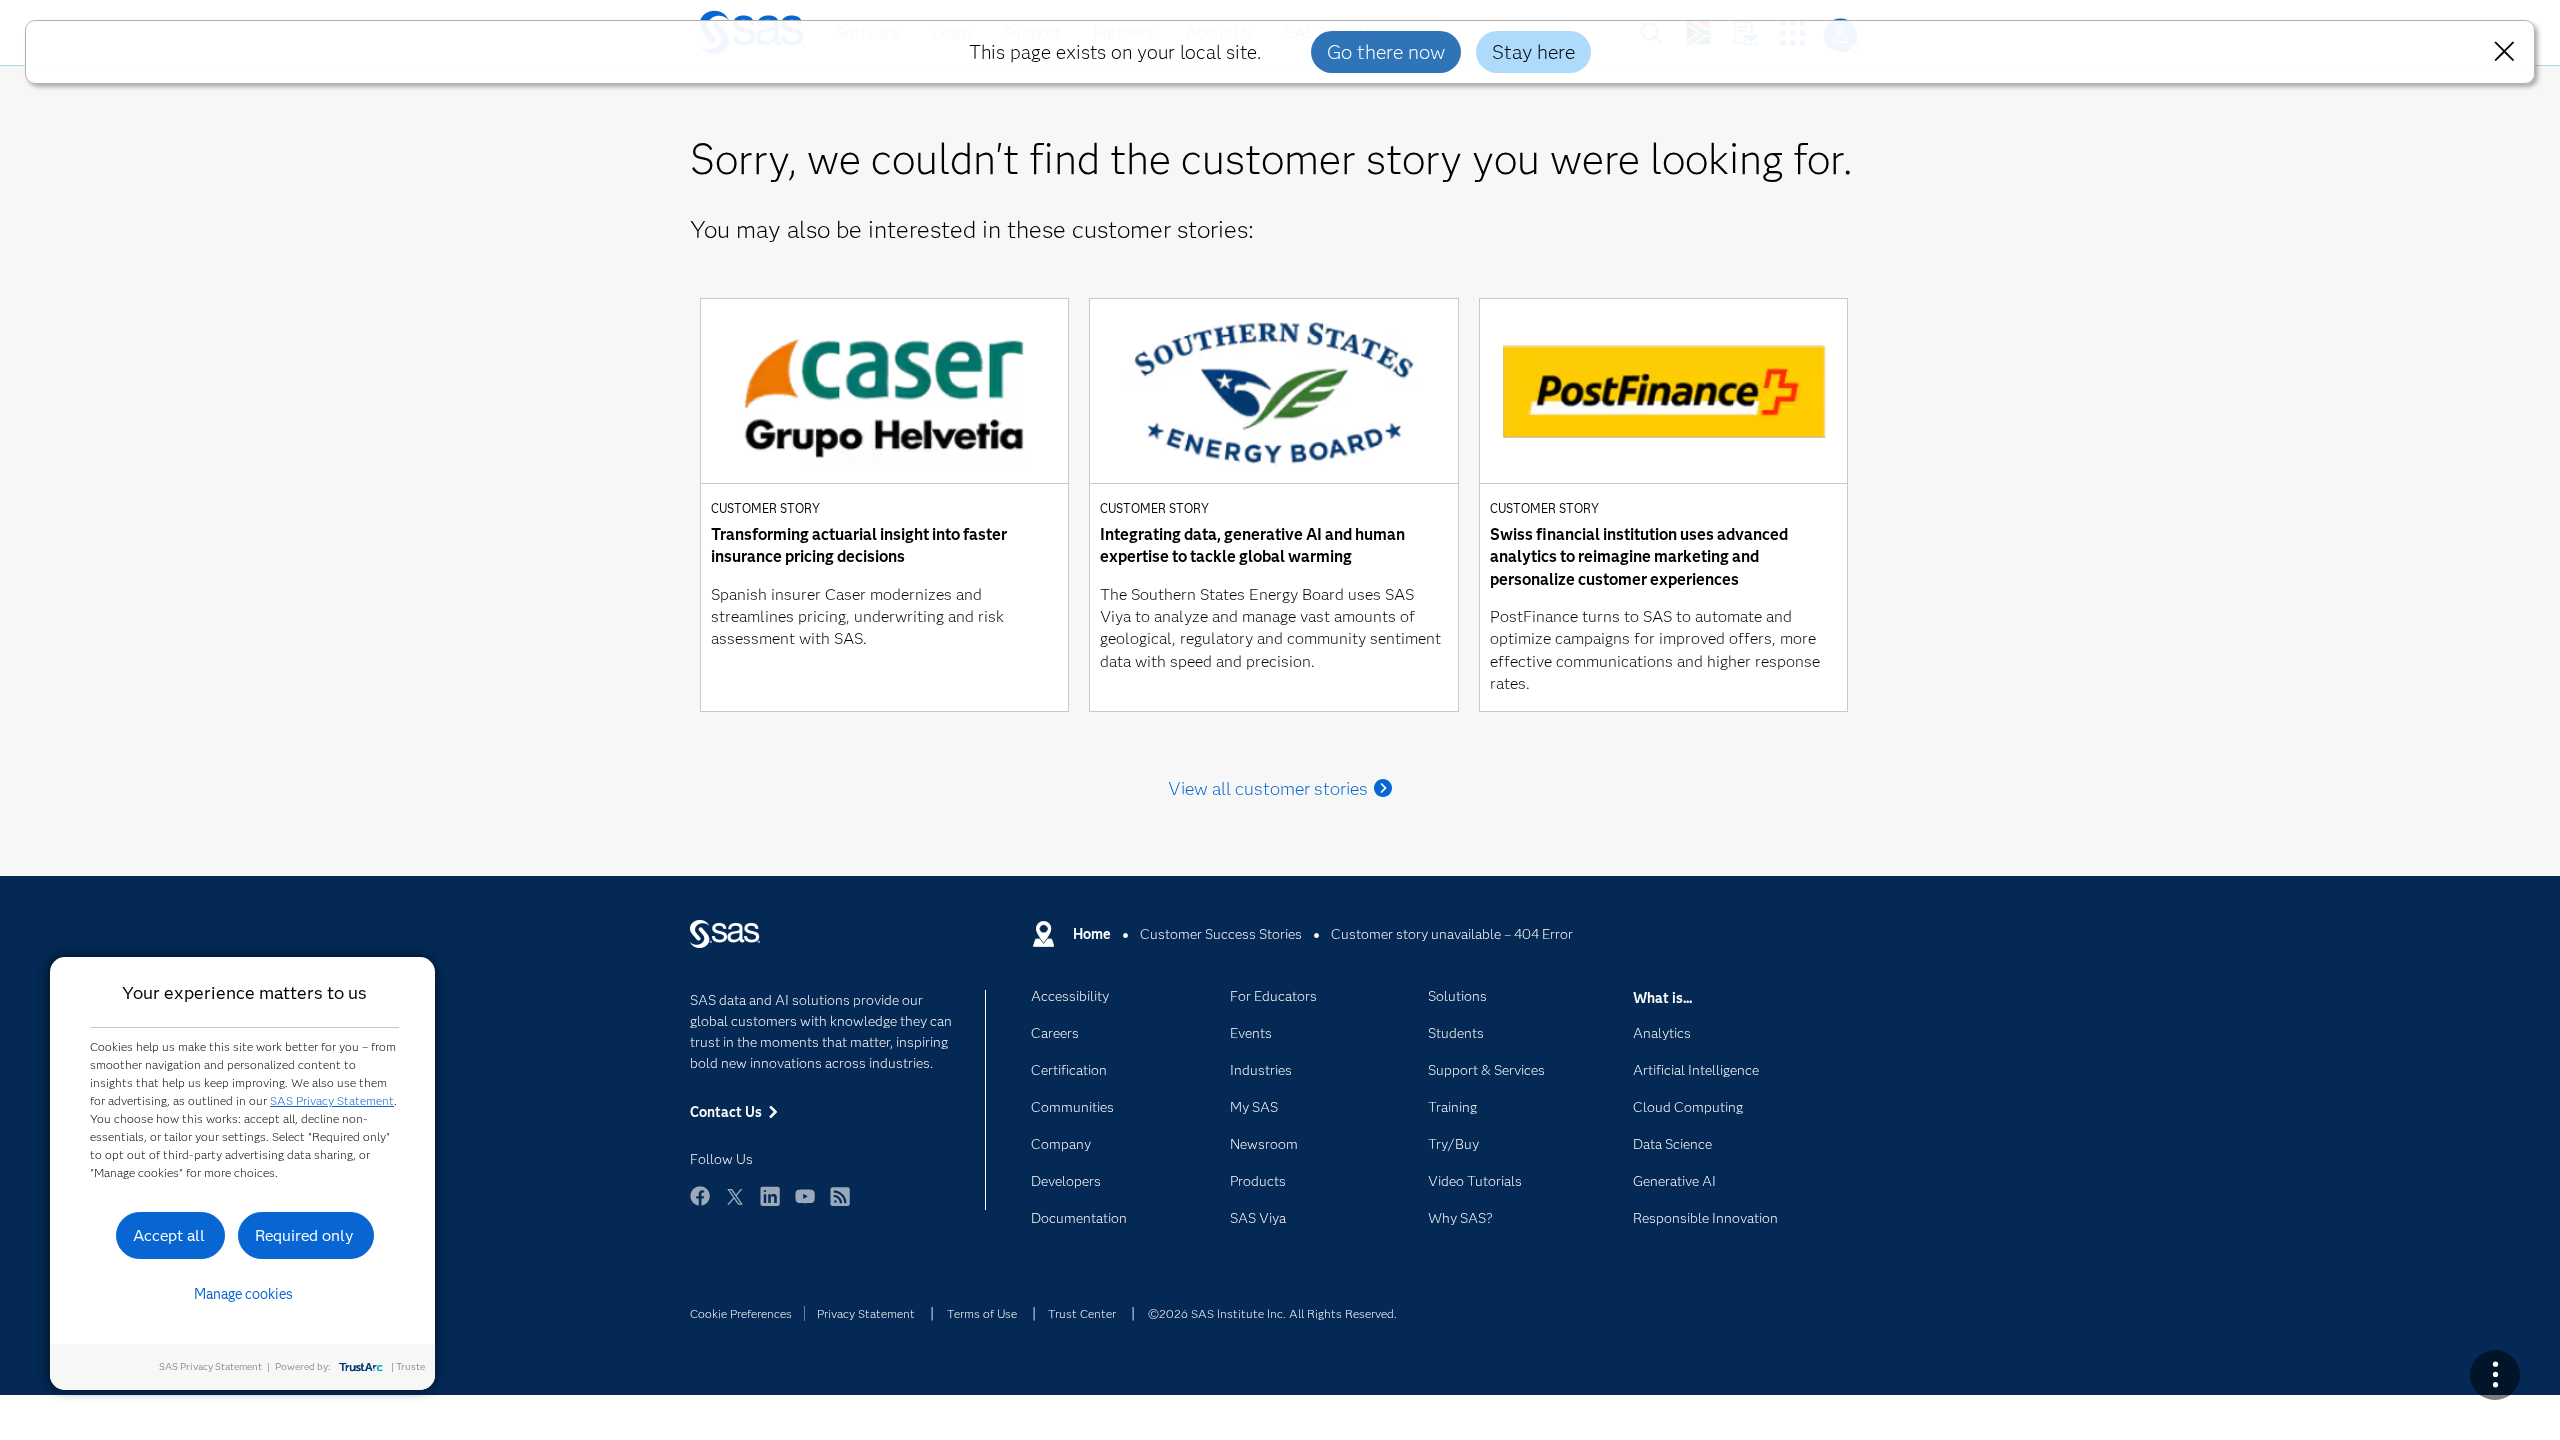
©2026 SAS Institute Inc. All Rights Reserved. (1272, 1313)
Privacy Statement (866, 1313)
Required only (304, 1235)
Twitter (735, 1205)
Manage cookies (243, 1294)
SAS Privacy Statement (332, 1100)
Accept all (169, 1235)
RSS (840, 1205)
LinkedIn (770, 1205)
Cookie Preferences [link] (741, 1313)
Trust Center (1082, 1313)
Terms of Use (982, 1313)
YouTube (805, 1205)
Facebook (700, 1205)
